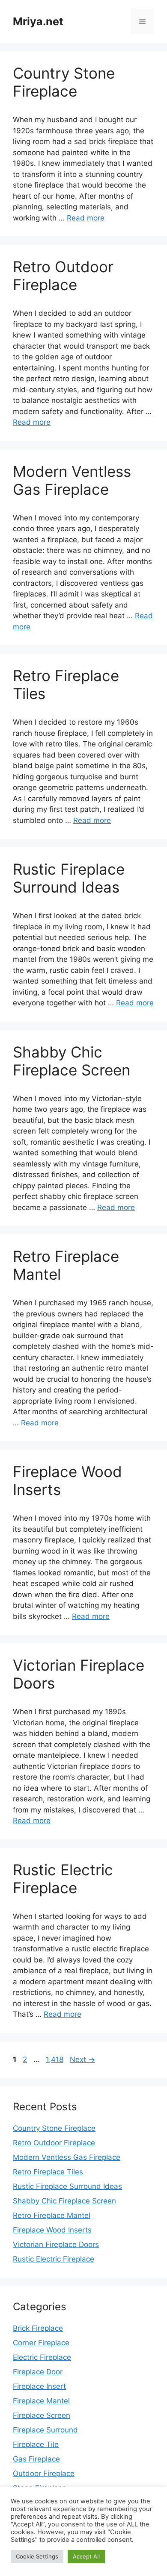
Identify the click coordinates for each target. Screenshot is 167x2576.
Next (82, 2059)
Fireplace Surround (45, 2430)
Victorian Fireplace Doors (56, 2244)
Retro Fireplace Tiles (48, 2172)
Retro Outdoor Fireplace (63, 276)
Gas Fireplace (36, 2459)
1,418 (54, 2059)
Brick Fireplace (38, 2328)
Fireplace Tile (36, 2444)
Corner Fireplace (41, 2343)
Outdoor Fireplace (44, 2473)
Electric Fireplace (42, 2357)
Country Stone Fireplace (64, 82)
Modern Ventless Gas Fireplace (72, 480)
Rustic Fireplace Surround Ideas (69, 878)
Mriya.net (38, 21)
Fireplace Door (38, 2372)
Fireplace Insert (39, 2386)
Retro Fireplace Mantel (52, 2215)
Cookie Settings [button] (37, 2556)
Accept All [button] (86, 2556)
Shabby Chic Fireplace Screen (72, 1061)
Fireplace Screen (42, 2415)
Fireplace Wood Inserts (52, 2230)
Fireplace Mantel (41, 2401)
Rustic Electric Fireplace (63, 1879)
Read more (86, 218)
